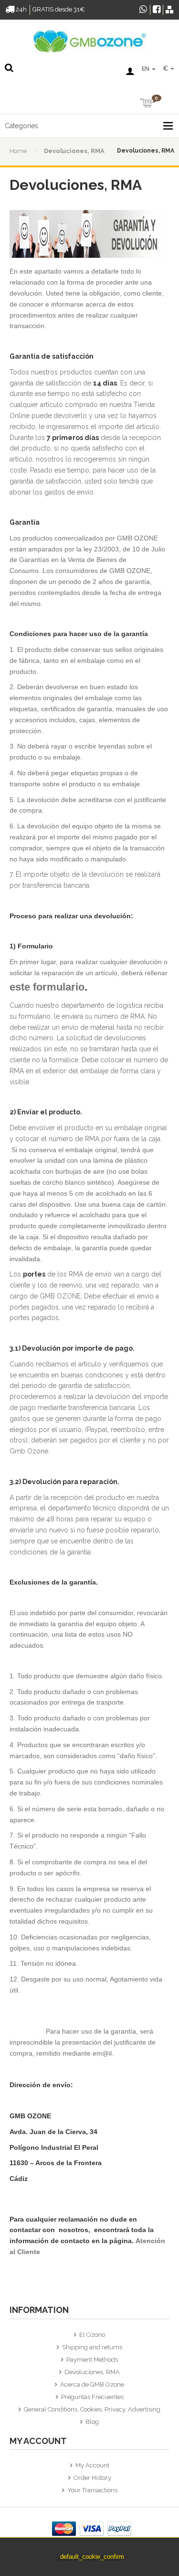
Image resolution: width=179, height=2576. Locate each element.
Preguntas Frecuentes (92, 2397)
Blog (92, 2422)
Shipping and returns (92, 2347)
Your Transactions (92, 2490)
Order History (92, 2478)
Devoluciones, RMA (74, 151)
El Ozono (92, 2335)
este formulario (47, 987)
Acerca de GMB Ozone (92, 2384)
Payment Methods (92, 2360)
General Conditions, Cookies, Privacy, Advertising (92, 2409)
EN (146, 69)
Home (18, 151)
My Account (92, 2465)
